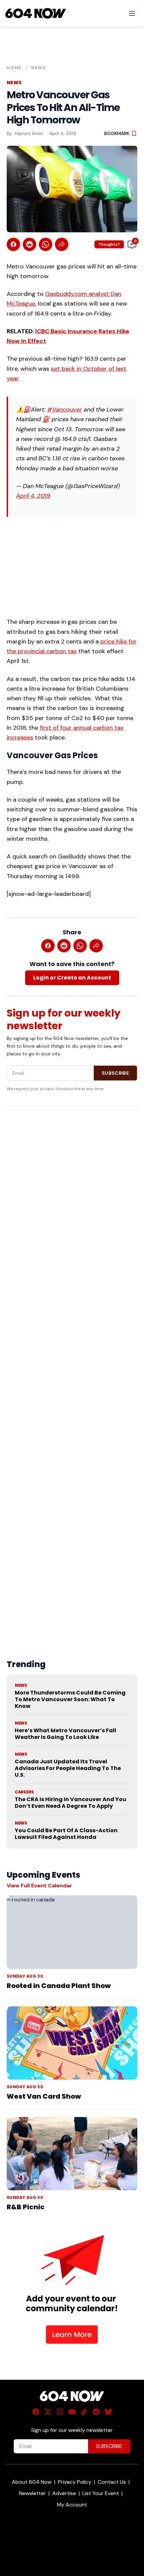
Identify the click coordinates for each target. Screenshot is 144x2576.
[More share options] (62, 244)
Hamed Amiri (29, 133)
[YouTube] (72, 2412)
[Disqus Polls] (72, 1202)
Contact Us (112, 2482)
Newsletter (32, 2493)
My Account (72, 2505)
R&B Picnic (26, 2207)
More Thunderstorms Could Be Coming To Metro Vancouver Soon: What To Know (70, 1699)
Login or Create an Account (72, 978)
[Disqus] (72, 1369)
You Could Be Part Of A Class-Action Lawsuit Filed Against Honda (66, 1834)
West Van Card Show (44, 2096)
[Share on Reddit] (29, 244)
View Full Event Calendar (39, 1886)
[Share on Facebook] (13, 244)
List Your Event (101, 2493)
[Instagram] (60, 2412)
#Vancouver (65, 409)
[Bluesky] (108, 2412)
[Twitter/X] (48, 2412)
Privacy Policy (75, 2482)
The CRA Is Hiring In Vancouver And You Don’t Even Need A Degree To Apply (70, 1803)
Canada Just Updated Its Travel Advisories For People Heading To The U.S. (68, 1768)
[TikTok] (84, 2412)
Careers (24, 1792)
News (39, 68)
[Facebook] (36, 2412)
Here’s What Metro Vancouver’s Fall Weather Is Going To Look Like (65, 1734)
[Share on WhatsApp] (46, 244)
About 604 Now (32, 2482)
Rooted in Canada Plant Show (59, 1986)
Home (14, 68)
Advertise (64, 2493)
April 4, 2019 (33, 496)
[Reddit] (96, 2412)
